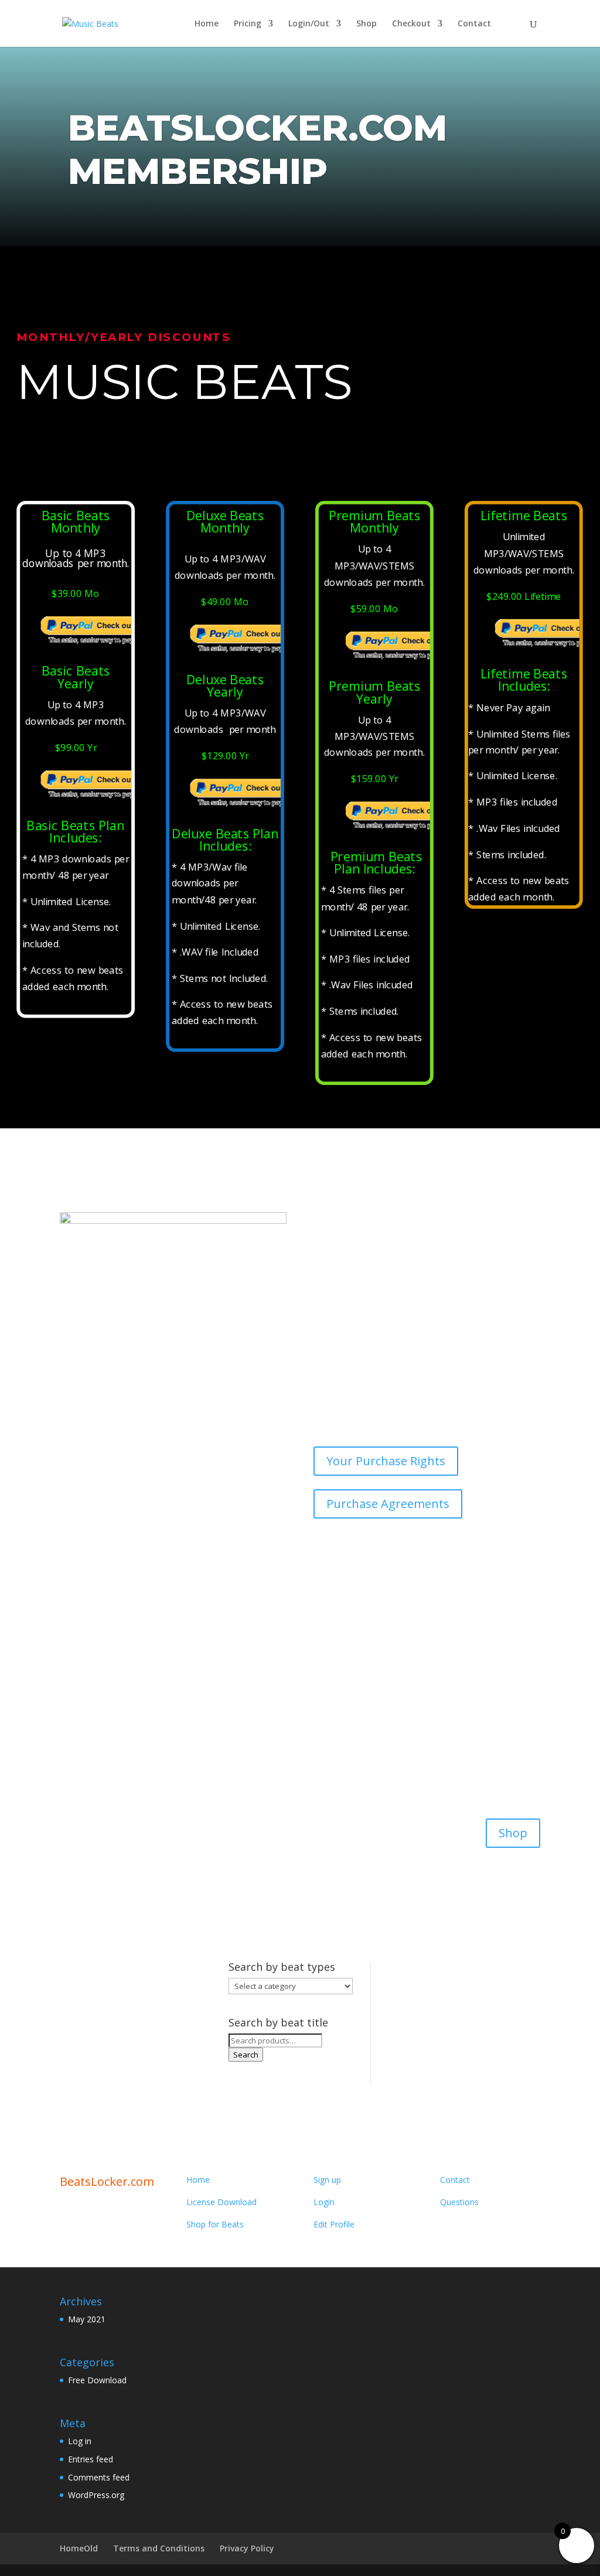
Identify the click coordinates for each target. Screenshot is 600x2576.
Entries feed (91, 2459)
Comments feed (99, 2477)
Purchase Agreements (388, 1504)
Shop (367, 24)
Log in (80, 2441)
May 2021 (87, 2319)
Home (207, 24)
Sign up (327, 2180)
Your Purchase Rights (386, 1461)
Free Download (97, 2380)
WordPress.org (96, 2495)
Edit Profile (334, 2224)
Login (324, 2202)
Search (246, 2055)
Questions (459, 2202)
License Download (221, 2202)
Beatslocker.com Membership (258, 149)
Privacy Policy (247, 2548)
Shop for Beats (215, 2224)
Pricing (248, 24)
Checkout (411, 24)
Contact (474, 24)
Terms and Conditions (159, 2548)
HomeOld (79, 2548)
